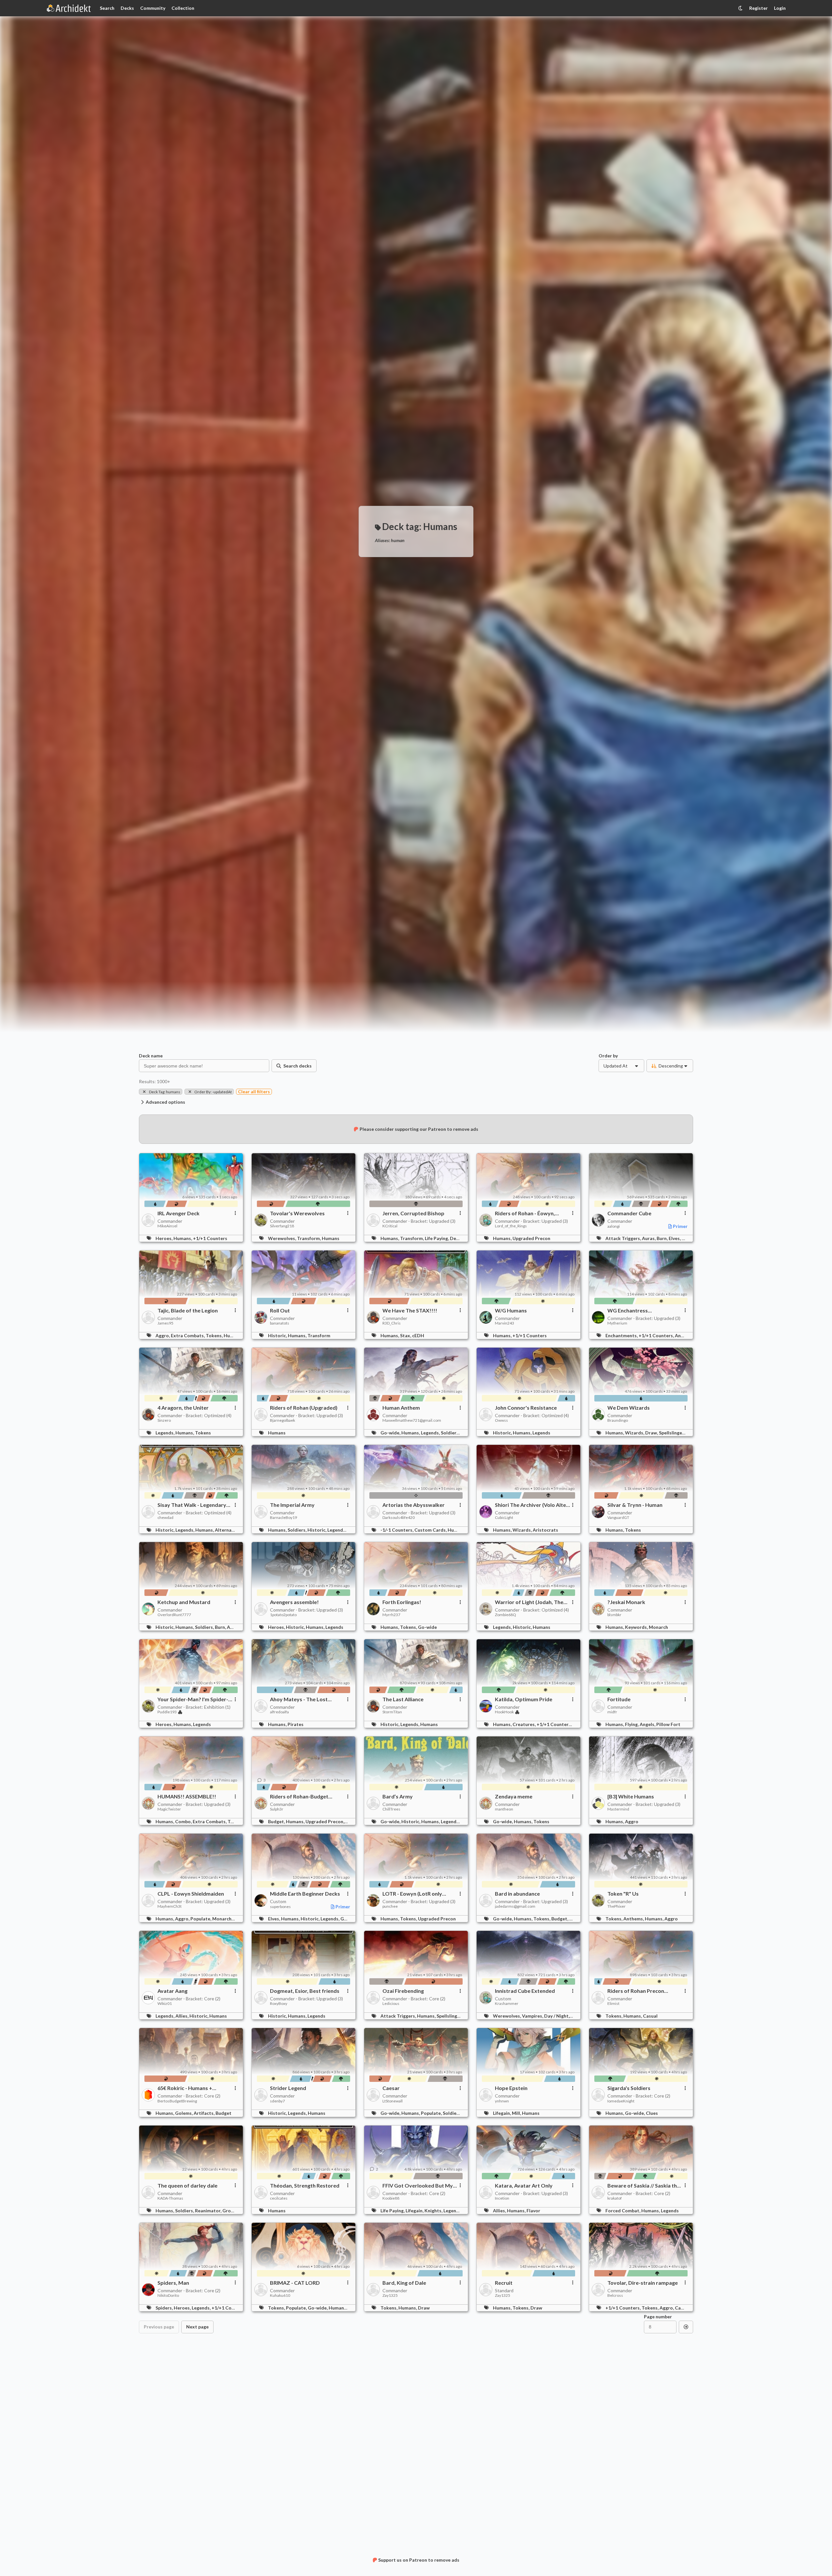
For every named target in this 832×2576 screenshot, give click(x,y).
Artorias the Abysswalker (414, 1505)
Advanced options (165, 1102)
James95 (165, 1323)
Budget (223, 2113)
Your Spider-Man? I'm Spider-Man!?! (193, 1699)
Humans (331, 1238)
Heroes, (164, 1238)
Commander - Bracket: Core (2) (189, 1999)
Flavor (533, 2211)
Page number (658, 2317)
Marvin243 (505, 1323)
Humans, (183, 1238)
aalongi (614, 1226)
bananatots (280, 1323)
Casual (650, 2016)
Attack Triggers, (624, 1238)
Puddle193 (167, 1712)
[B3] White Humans (631, 1796)
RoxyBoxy (279, 2004)
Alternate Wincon (234, 1530)
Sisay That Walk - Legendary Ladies (192, 1505)
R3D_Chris (392, 1323)
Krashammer (507, 2004)
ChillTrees (391, 1809)
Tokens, (215, 1335)
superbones (280, 1907)
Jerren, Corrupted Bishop (413, 1213)
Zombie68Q (505, 1615)
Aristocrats (545, 1530)
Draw (424, 2308)
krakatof (615, 2198)
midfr (612, 1712)
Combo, (184, 1821)
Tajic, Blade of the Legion (188, 1311)
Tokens (203, 1433)
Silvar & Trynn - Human (635, 1505)
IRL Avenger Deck (178, 1213)
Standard (504, 2290)
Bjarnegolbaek (282, 1420)
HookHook (504, 1712)
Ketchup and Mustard (184, 1602)
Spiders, (165, 2308)
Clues (652, 2113)
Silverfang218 (282, 1226)
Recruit (504, 2283)
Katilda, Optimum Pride (524, 1699)
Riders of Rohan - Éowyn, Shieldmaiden (525, 1213)
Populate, (201, 1919)
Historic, (278, 1335)
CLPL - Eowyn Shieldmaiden (191, 1894)
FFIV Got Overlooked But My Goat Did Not (418, 2186)
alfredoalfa (279, 1712)
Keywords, (637, 1627)
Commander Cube (629, 1213)
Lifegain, (502, 2113)
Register (758, 8)
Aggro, (163, 1335)
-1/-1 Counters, (397, 1530)
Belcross (615, 2296)
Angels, (683, 1335)
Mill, (517, 2113)
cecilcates (279, 2198)
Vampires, (533, 2016)
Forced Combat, (623, 2211)
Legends (541, 1433)
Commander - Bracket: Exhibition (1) (194, 1707)
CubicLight (504, 1518)
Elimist (613, 2004)
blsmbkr (614, 1615)
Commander (170, 1221)
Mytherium (617, 1323)
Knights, (434, 2211)
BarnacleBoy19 (283, 1518)
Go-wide (427, 1627)
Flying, (632, 1724)
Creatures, (525, 1724)
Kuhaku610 (280, 2296)
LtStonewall (393, 2101)
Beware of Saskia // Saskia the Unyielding (644, 2186)
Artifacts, (205, 2113)
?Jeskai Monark (626, 1602)
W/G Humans (511, 1311)
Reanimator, (209, 2211)
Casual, (683, 2308)
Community (153, 8)
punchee (390, 1906)
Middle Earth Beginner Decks (305, 1894)
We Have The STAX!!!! (410, 1311)
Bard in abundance (517, 1894)
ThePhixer (617, 1906)
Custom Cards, (431, 1530)
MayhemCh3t (170, 1906)
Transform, (309, 1238)
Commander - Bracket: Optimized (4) (194, 1415)
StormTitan (392, 1712)
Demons (459, 1238)
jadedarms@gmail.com (515, 1906)
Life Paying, (437, 1238)
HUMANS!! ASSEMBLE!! (187, 1796)
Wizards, (635, 1433)
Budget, (277, 1821)
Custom (278, 1901)
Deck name (151, 1056)
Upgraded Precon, (325, 1821)
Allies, (182, 2016)
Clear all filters (254, 1091)
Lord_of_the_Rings (511, 1226)
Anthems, (634, 1919)
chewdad (165, 1518)
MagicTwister (169, 1809)
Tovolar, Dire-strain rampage (643, 2283)
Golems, (184, 2113)
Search (107, 8)
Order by (608, 1056)
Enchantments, (622, 1335)
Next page (197, 2327)
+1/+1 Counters (210, 1238)
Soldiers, (451, 1433)
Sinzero (164, 1420)
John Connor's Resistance (526, 1408)
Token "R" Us (623, 1894)
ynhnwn (502, 2101)
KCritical (390, 1226)
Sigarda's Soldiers (629, 2088)
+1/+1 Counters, (657, 1335)
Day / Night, (557, 2016)
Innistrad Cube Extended (525, 1991)
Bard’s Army (398, 1796)
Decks (127, 8)
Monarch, (223, 1919)
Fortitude (619, 1699)
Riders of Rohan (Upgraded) (304, 1408)
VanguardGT (618, 1518)
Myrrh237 (391, 1615)
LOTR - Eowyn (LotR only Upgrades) (412, 1894)
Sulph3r (277, 1809)
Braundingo (618, 1420)
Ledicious (391, 2004)
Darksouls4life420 (399, 1518)
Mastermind (618, 1809)
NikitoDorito (168, 2296)
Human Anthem (401, 1408)
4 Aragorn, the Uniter (183, 1408)
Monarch (658, 1627)
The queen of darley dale (187, 2186)
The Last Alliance (403, 1699)
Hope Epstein (511, 2088)
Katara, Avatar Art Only (524, 2186)
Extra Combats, (188, 1335)
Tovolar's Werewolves (297, 1213)
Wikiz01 (165, 2004)
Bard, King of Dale (404, 2283)
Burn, (663, 1238)
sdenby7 (277, 2101)
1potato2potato (283, 1615)
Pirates (296, 1724)
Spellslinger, (672, 1433)
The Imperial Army (292, 1505)
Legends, (165, 1433)
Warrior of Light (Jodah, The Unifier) (529, 1602)
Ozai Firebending (403, 1991)
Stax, (406, 1335)
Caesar (391, 2088)
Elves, (675, 1238)
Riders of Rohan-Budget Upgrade (299, 1796)
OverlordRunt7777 (174, 1615)
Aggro (632, 1821)
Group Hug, (235, 2211)
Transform (319, 1335)
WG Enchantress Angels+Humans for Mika (638, 1311)
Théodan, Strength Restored (305, 2186)
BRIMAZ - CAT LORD (295, 2283)
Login (780, 8)
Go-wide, (391, 1433)
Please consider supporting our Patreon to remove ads (419, 1129)
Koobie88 (391, 2198)
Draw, (652, 1433)
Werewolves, (282, 1238)
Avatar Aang (172, 1991)
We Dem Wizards (629, 1408)
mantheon (504, 1809)
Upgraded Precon (531, 1238)
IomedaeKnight (621, 2101)
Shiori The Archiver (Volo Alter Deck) (532, 1505)
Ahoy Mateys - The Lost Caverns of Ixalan (299, 1699)
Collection (183, 8)
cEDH (418, 1335)
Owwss (501, 1420)
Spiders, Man (173, 2283)
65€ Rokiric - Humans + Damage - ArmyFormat (185, 2088)
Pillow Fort (668, 1724)
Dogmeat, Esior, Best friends (305, 1991)
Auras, (649, 1238)
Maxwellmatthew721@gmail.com (412, 1420)
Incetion (502, 2198)
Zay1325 (390, 2296)
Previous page (159, 2327)
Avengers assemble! (294, 1602)
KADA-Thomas (170, 2198)
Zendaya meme (514, 1796)
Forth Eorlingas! (402, 1602)
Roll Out (280, 1311)
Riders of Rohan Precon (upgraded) (636, 1991)
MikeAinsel (167, 1226)
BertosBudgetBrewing (177, 2101)
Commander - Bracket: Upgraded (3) (419, 1221)
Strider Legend (288, 2088)
